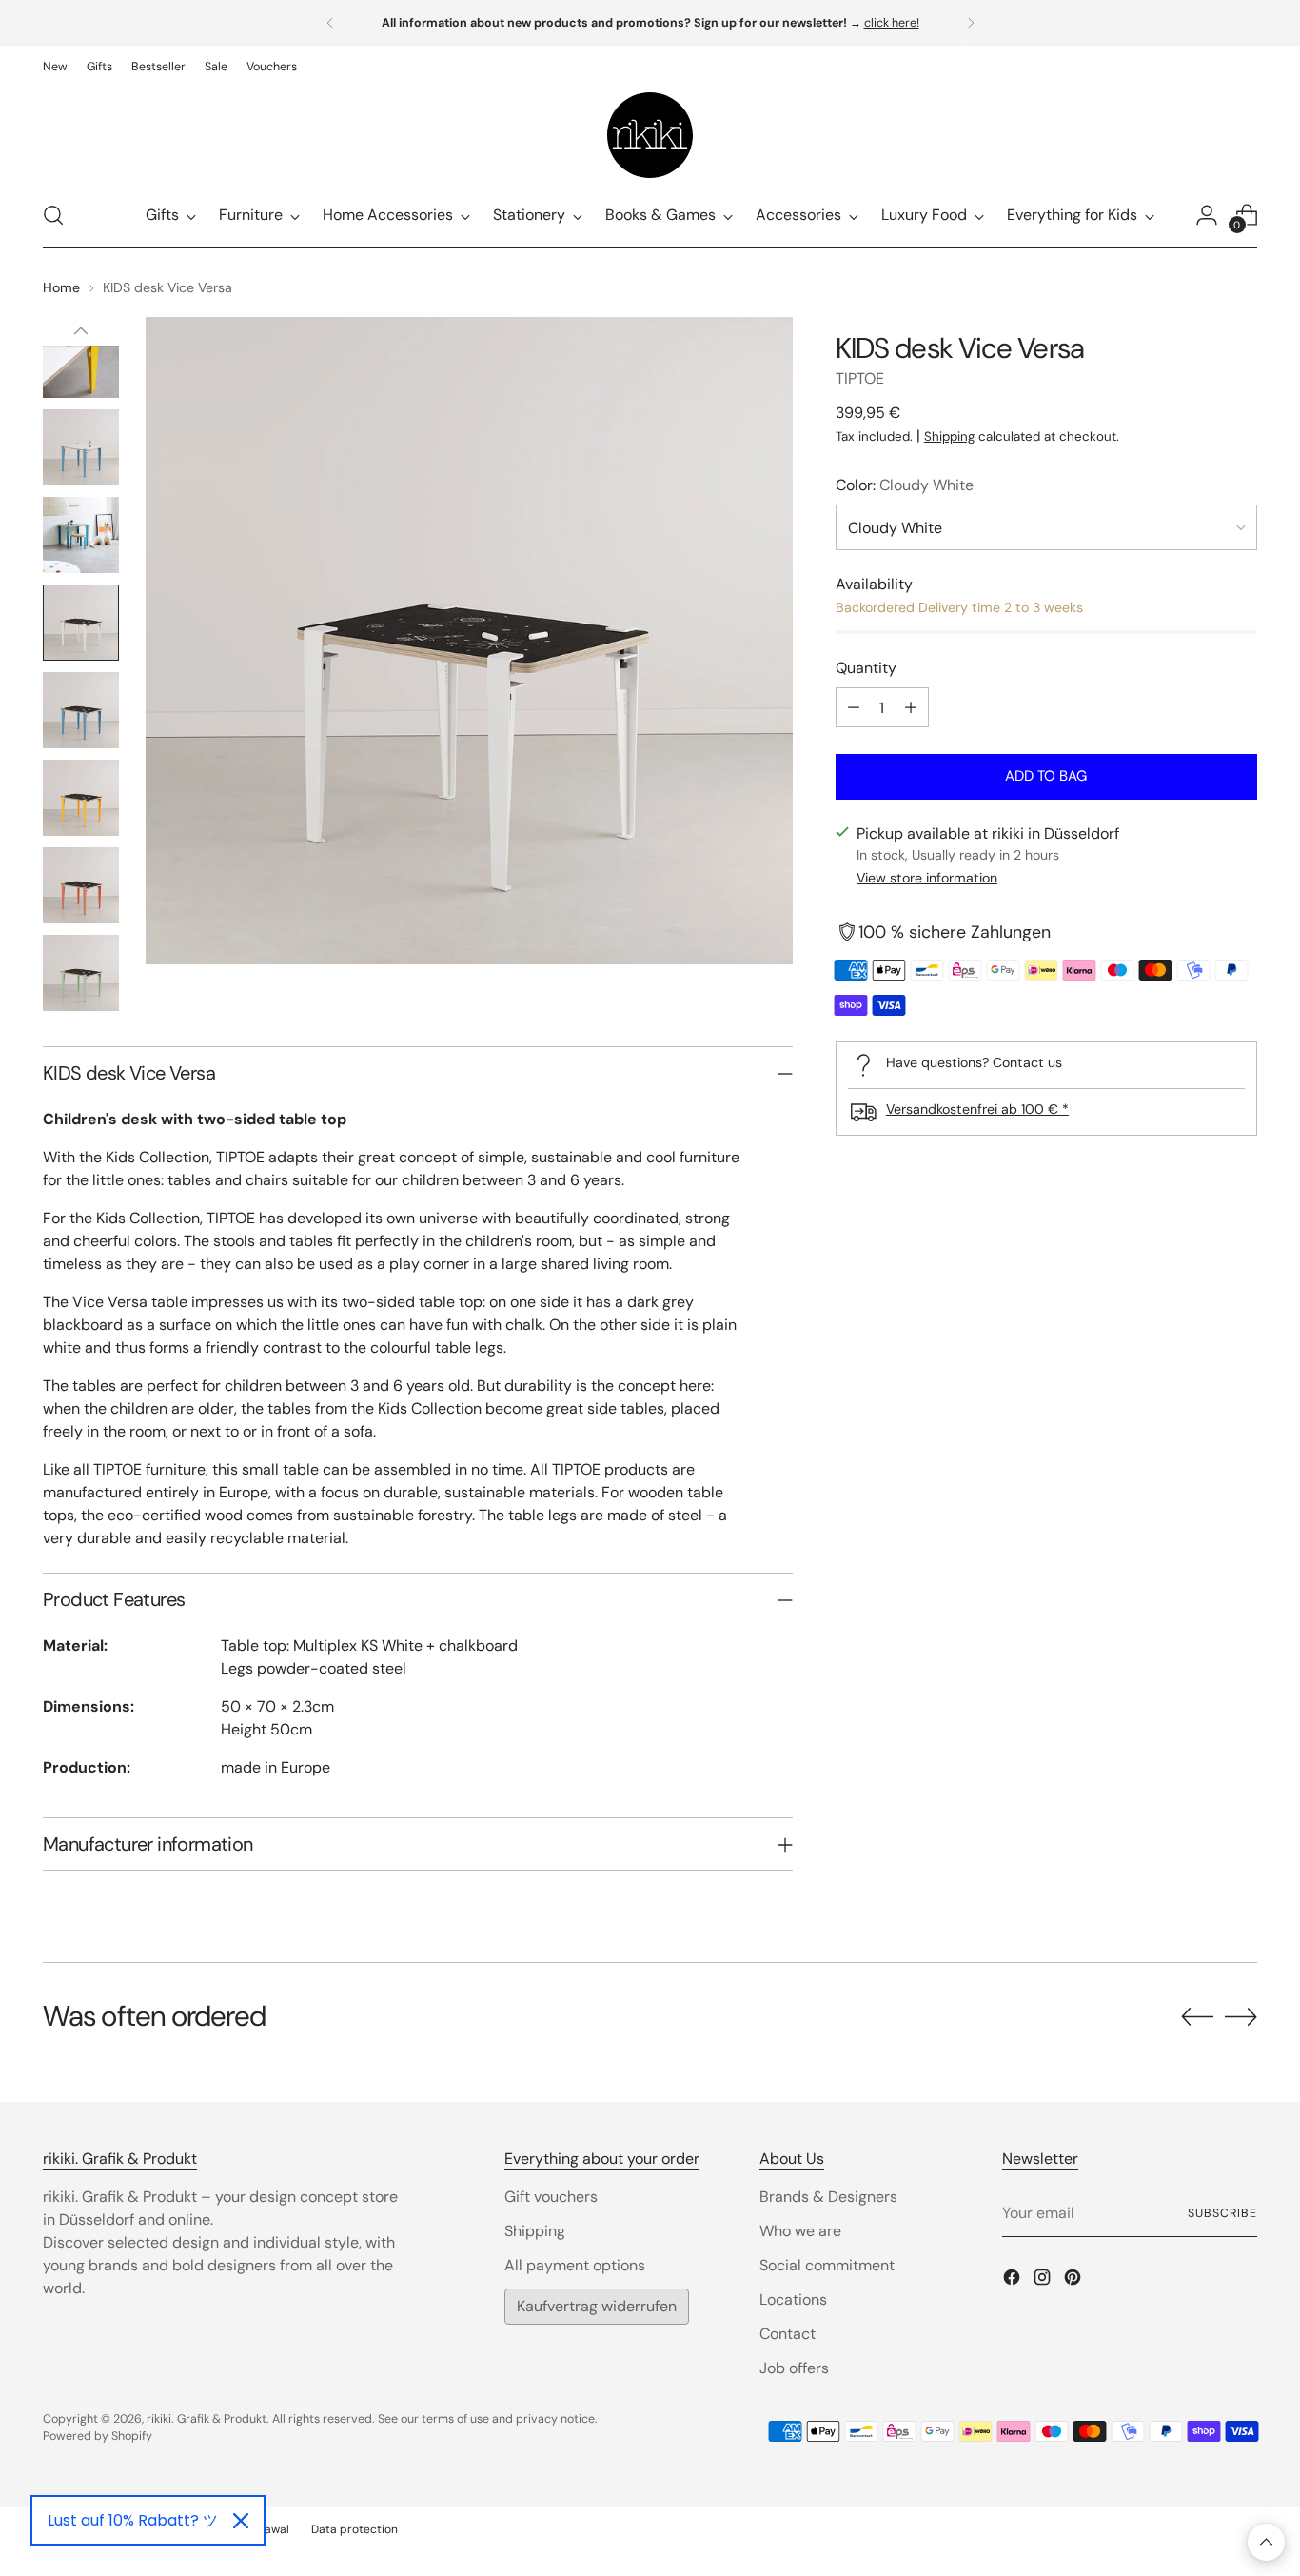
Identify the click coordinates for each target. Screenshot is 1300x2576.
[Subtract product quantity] (854, 707)
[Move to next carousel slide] (1241, 2016)
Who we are (800, 2231)
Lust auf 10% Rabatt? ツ (133, 2520)
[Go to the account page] (1207, 215)
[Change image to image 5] (81, 447)
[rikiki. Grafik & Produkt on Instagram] (1044, 2280)
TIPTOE (860, 378)
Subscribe (1222, 2213)
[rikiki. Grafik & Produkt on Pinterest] (1074, 2280)
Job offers (794, 2368)
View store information (927, 878)
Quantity (866, 668)
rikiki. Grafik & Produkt (207, 2419)
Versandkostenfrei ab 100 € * (977, 1109)
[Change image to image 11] (81, 973)
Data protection (355, 2529)
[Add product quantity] (911, 707)
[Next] (971, 23)
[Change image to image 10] (81, 885)
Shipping (949, 436)
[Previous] (330, 23)
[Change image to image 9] (81, 798)
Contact (788, 2334)
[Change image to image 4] (81, 360)
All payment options (575, 2265)
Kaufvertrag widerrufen (597, 2306)
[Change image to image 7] (81, 623)
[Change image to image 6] (81, 535)
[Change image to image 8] (81, 710)
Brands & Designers (828, 2197)
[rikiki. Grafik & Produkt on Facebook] (1014, 2280)
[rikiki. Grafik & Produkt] (650, 135)
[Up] (81, 331)
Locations (793, 2299)
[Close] (241, 2521)
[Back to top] (1266, 2542)
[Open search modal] (53, 215)
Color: (905, 485)
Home (61, 287)
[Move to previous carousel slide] (1197, 2017)
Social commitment (827, 2265)
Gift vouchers (551, 2197)
